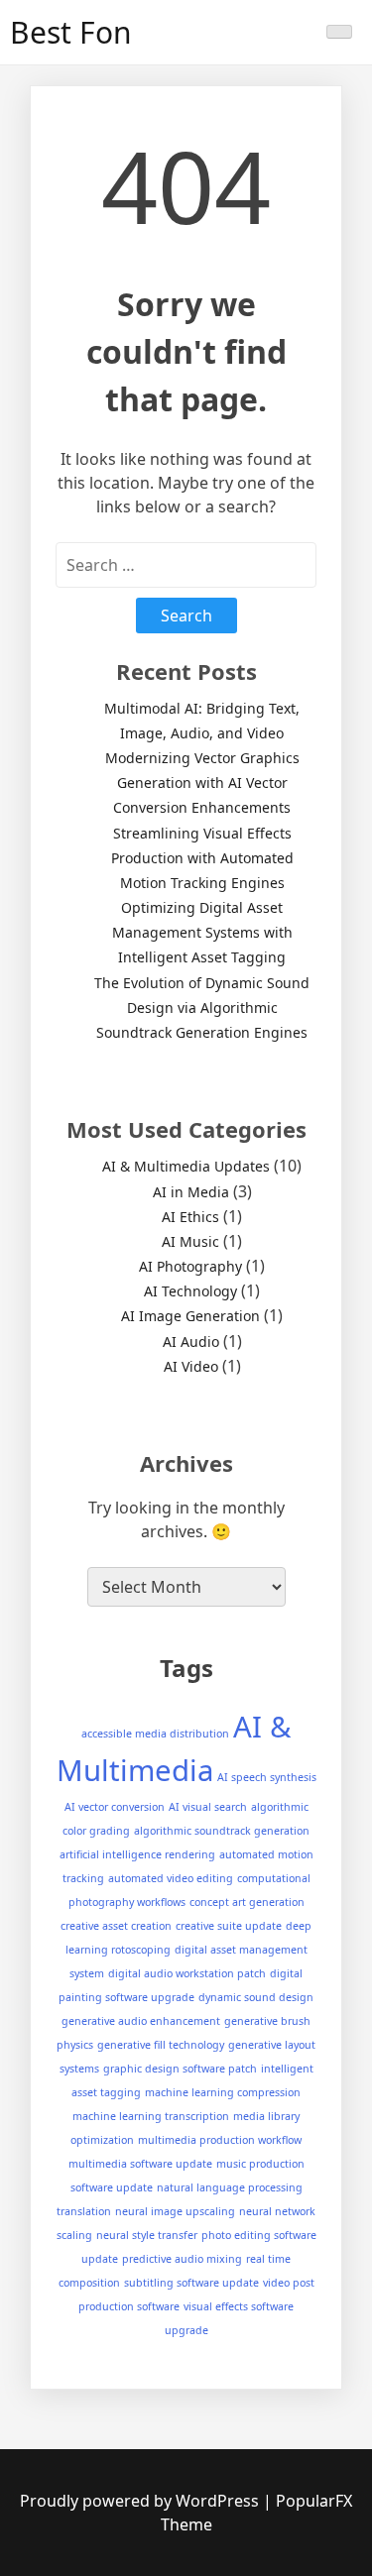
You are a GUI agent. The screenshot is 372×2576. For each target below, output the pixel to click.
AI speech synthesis (267, 1777)
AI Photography (190, 1266)
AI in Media (191, 1192)
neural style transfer (147, 2235)
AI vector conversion (115, 1807)
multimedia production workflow (220, 2140)
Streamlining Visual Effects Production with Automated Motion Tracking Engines (202, 858)
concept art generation (247, 1902)
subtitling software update (191, 2283)
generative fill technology (161, 2045)
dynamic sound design (256, 1997)
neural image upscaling (175, 2211)
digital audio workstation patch (187, 1973)
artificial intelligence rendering (137, 1854)
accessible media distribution (155, 1734)
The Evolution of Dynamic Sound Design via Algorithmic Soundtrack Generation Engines (202, 1008)
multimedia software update (140, 2164)
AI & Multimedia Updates (186, 1166)
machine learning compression (223, 2092)
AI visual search (208, 1807)
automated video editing (171, 1878)
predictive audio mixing (182, 2259)
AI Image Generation (190, 1316)
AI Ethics (190, 1217)
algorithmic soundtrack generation (222, 1831)
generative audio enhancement (141, 2021)
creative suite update (229, 1926)
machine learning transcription (151, 2116)
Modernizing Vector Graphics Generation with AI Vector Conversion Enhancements (202, 783)
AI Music (190, 1241)
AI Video (191, 1366)
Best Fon (71, 32)
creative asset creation (116, 1926)
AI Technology (190, 1291)
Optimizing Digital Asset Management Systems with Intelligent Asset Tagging (202, 932)
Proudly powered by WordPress (141, 2501)
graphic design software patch (180, 2069)
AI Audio (191, 1342)
